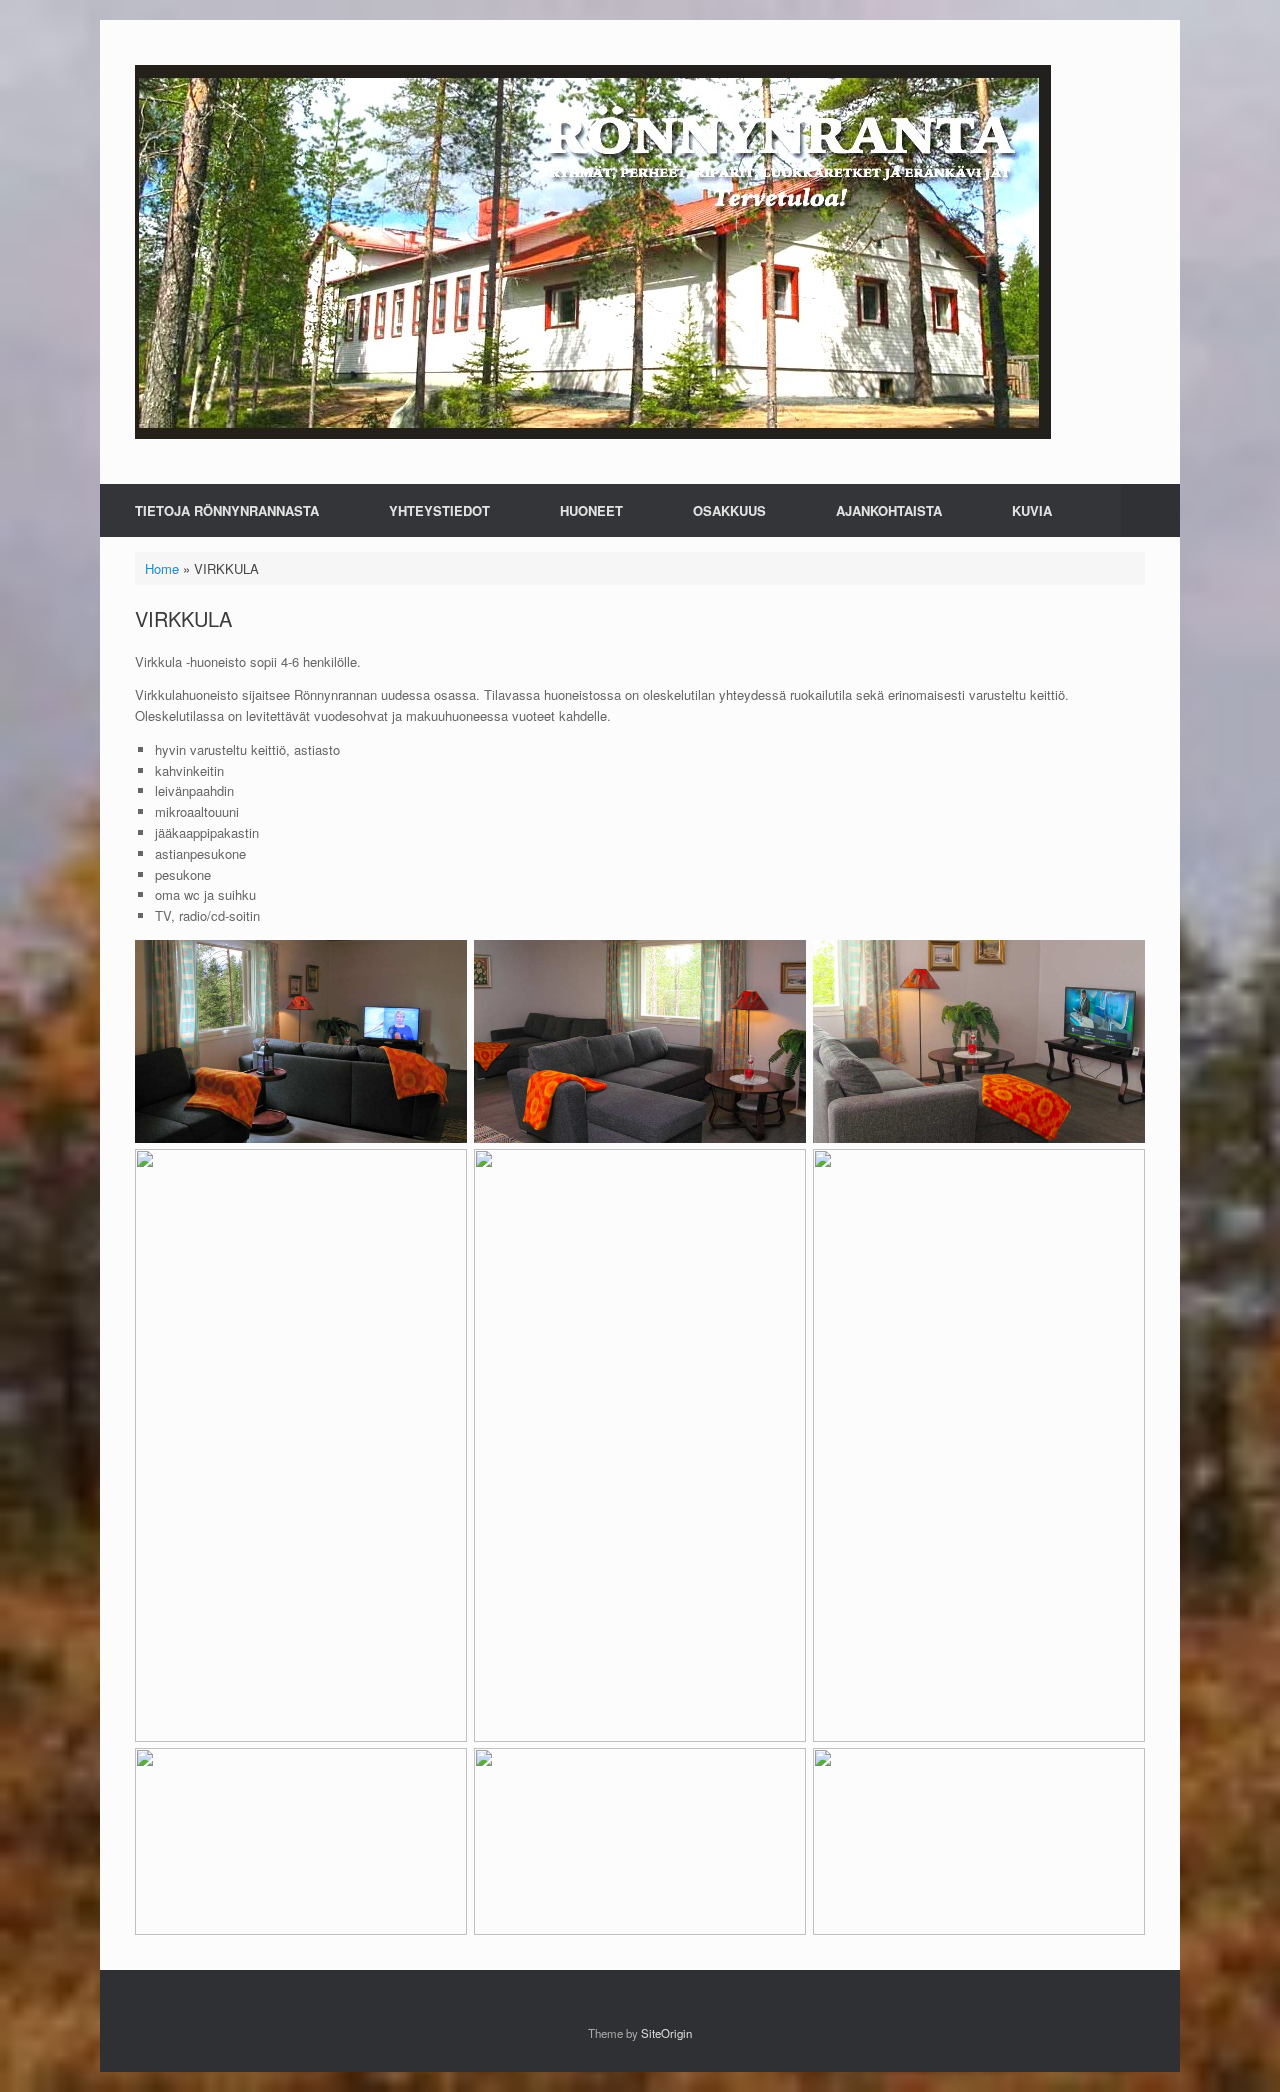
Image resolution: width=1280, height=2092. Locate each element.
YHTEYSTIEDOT (439, 510)
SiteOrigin (666, 2033)
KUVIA (1032, 510)
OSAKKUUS (729, 510)
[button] (1150, 510)
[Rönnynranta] (593, 252)
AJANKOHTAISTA (889, 510)
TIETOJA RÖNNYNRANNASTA (227, 510)
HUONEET (591, 510)
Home (162, 568)
